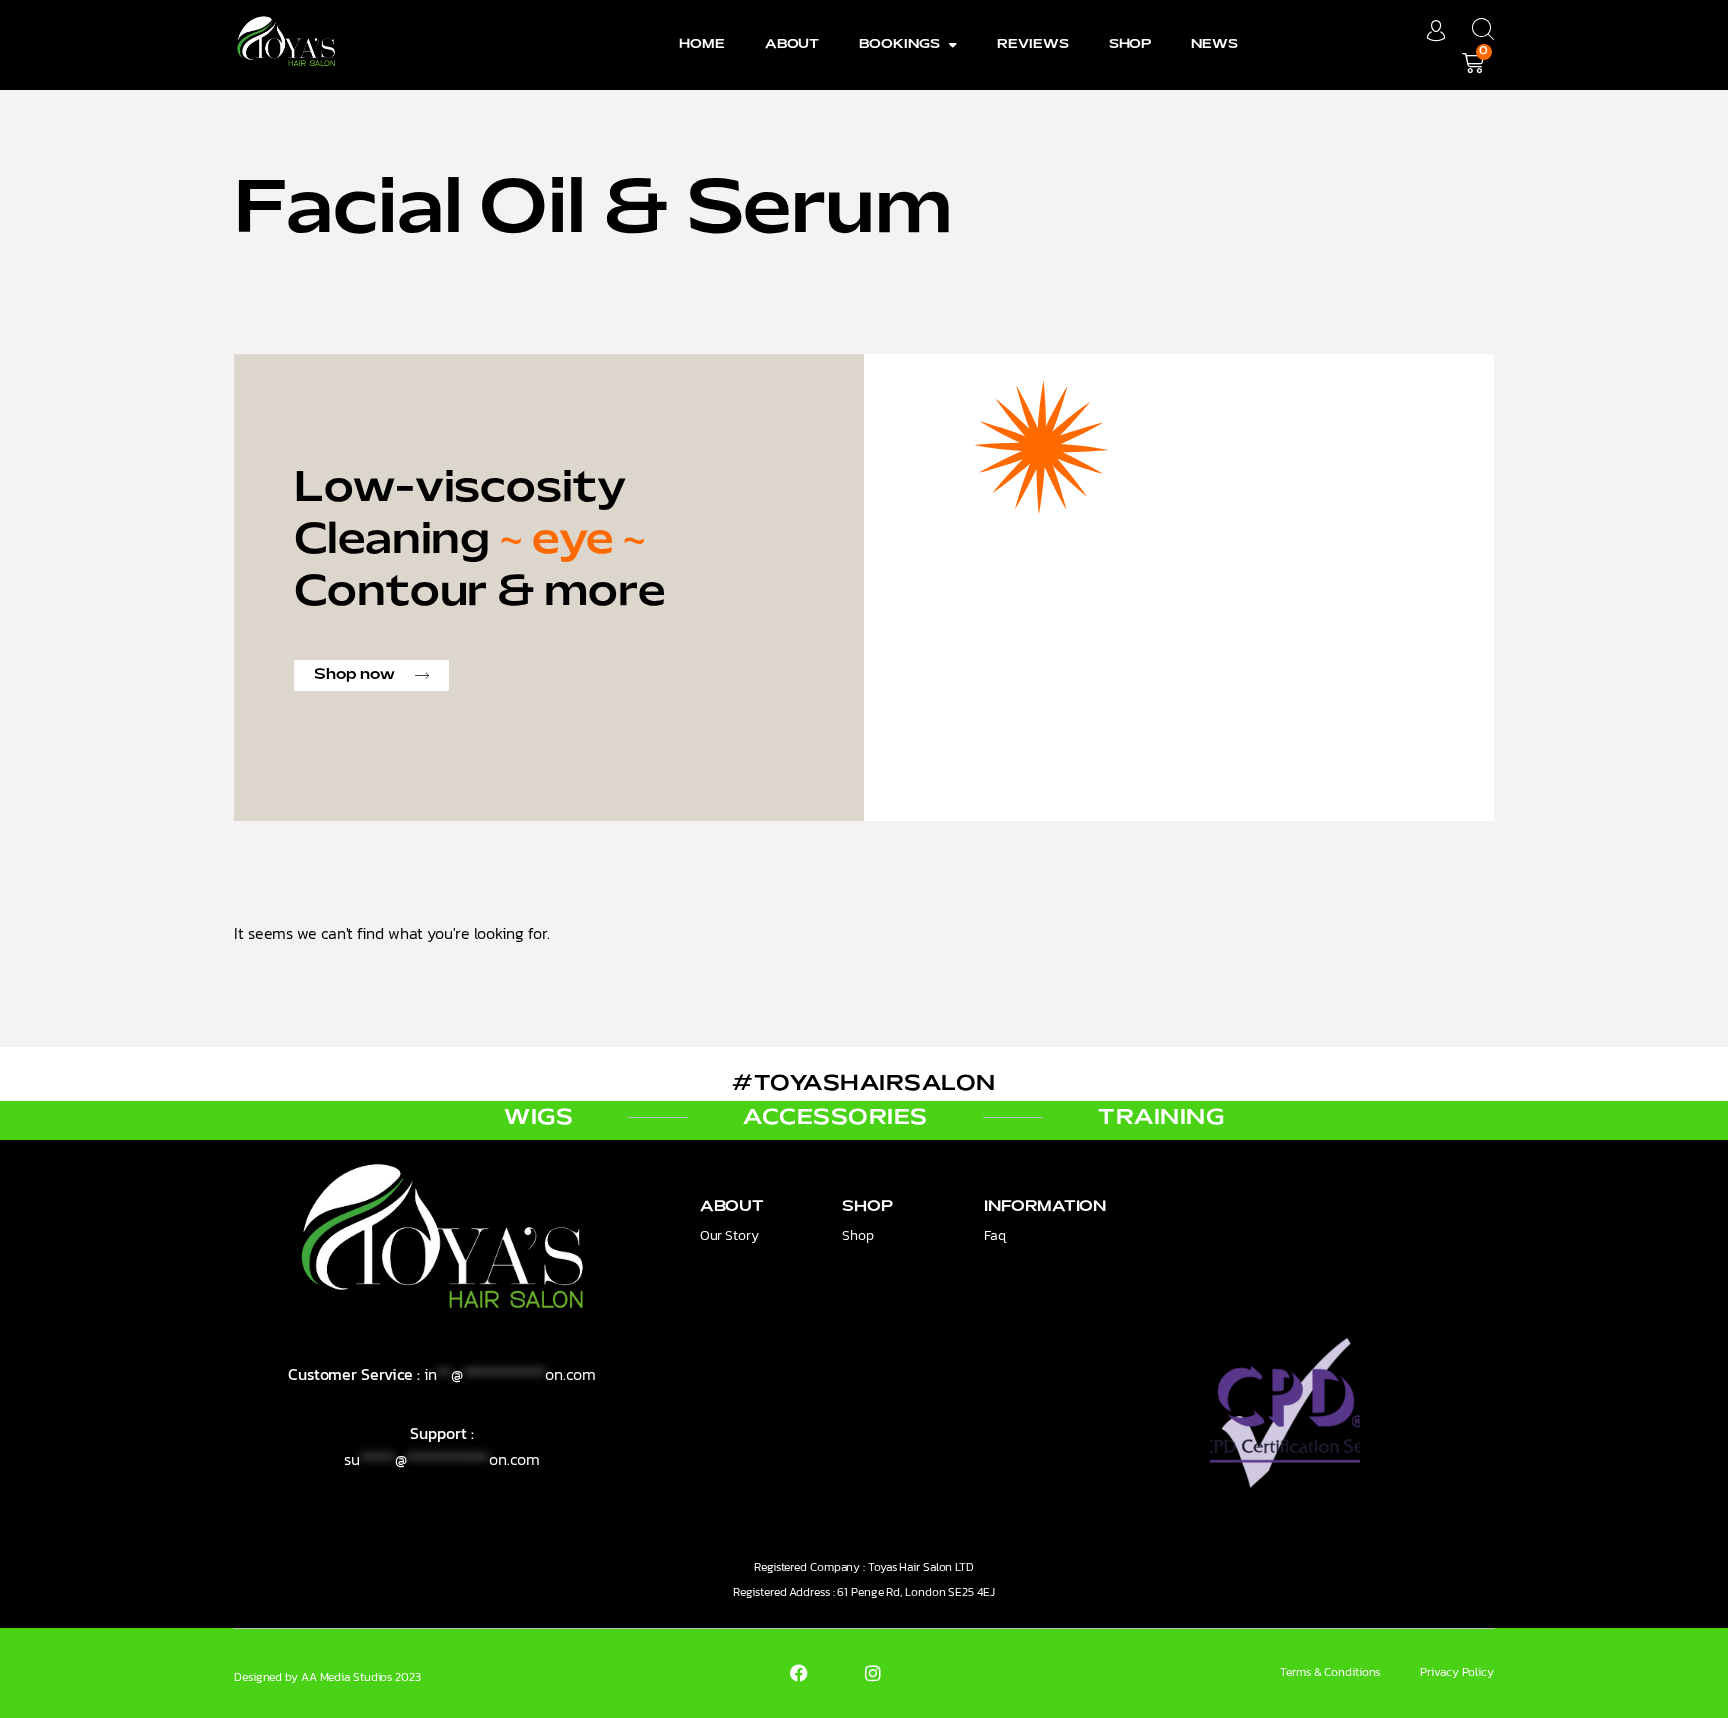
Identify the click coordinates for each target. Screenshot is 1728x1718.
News (1214, 45)
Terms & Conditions (1330, 1672)
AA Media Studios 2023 (361, 1677)
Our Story (729, 1235)
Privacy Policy (1457, 1672)
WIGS (538, 1118)
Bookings (899, 45)
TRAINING (1161, 1118)
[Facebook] (799, 1673)
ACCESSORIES (835, 1118)
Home (702, 45)
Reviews (1032, 45)
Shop (1130, 45)
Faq (995, 1235)
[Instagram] (873, 1673)
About (792, 45)
